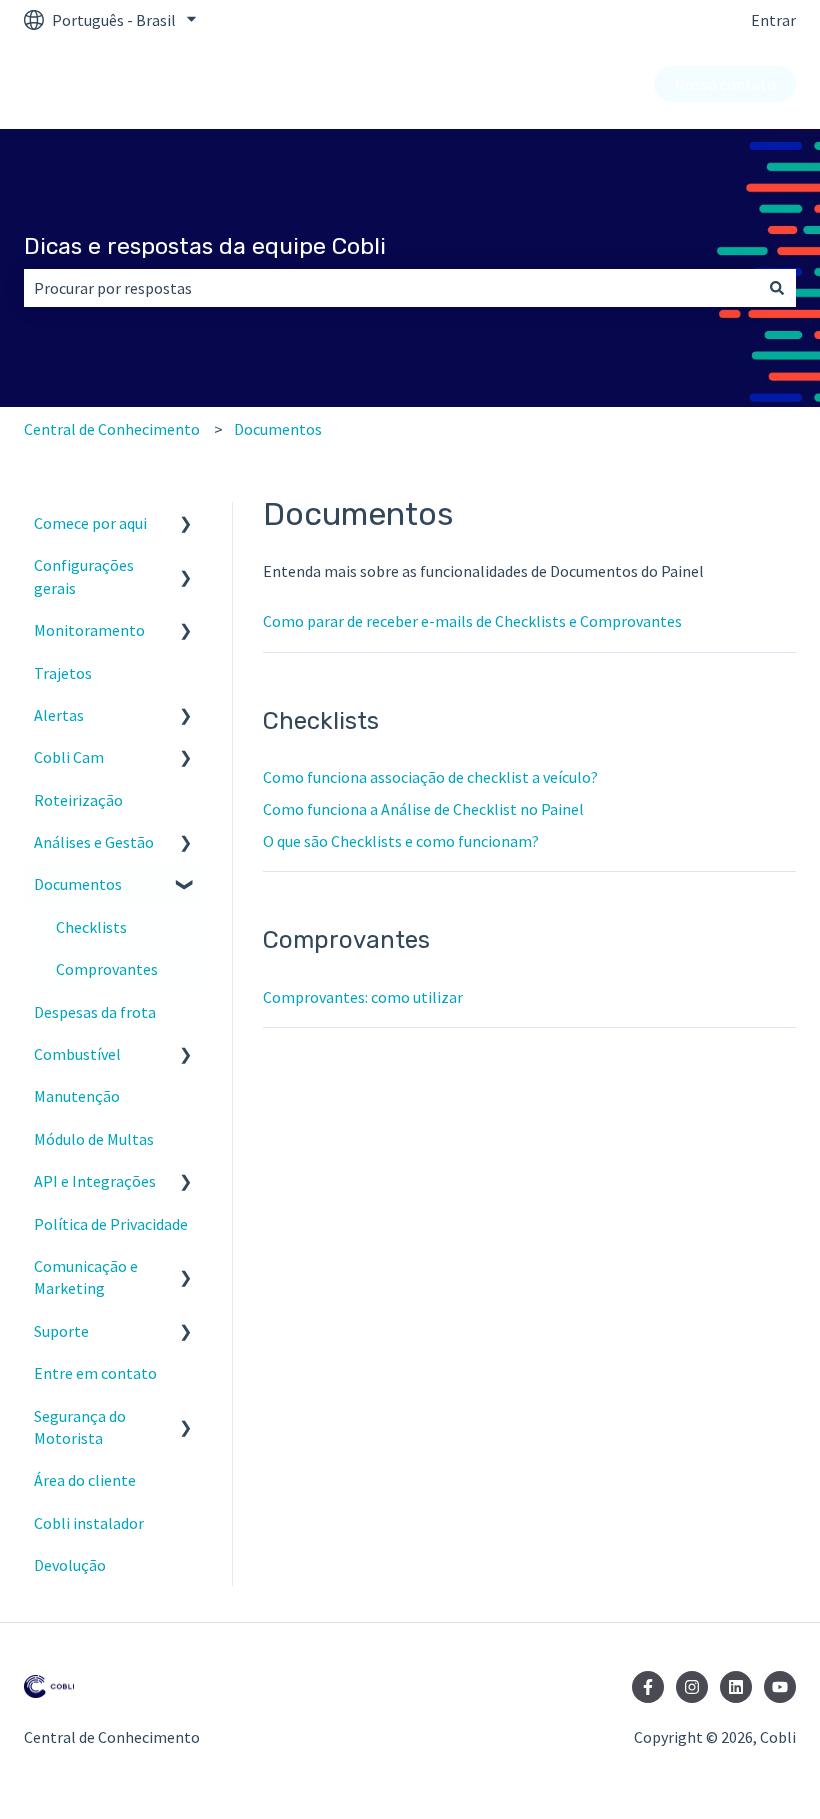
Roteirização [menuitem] (78, 800)
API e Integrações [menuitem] (95, 1181)
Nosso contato (725, 84)
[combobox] (391, 288)
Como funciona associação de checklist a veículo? (430, 777)
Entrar (773, 20)
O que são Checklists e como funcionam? (401, 841)
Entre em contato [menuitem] (95, 1373)
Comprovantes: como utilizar (363, 997)
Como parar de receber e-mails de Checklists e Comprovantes (472, 621)
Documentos (278, 429)
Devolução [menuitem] (70, 1565)
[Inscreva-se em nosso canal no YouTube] (780, 1687)
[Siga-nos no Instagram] (692, 1687)
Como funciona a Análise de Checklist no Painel (423, 809)
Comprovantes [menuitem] (107, 969)
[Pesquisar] (777, 288)
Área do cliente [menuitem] (85, 1480)
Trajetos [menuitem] (63, 673)
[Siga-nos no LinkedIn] (736, 1687)
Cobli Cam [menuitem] (69, 757)
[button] (186, 524)
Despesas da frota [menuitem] (95, 1012)
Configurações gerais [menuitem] (84, 576)
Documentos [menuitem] (78, 884)
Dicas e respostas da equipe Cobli (205, 246)
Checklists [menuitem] (91, 927)
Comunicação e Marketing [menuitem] (86, 1277)
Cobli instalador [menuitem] (89, 1523)
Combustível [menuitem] (77, 1054)
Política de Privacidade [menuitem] (111, 1224)
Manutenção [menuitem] (77, 1096)
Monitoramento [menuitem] (89, 630)
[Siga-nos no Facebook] (648, 1687)
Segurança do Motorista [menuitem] (80, 1427)
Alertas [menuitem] (59, 715)
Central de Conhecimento (112, 429)
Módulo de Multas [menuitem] (94, 1139)
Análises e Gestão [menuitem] (94, 842)
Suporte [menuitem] (61, 1331)
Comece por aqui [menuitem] (90, 523)
